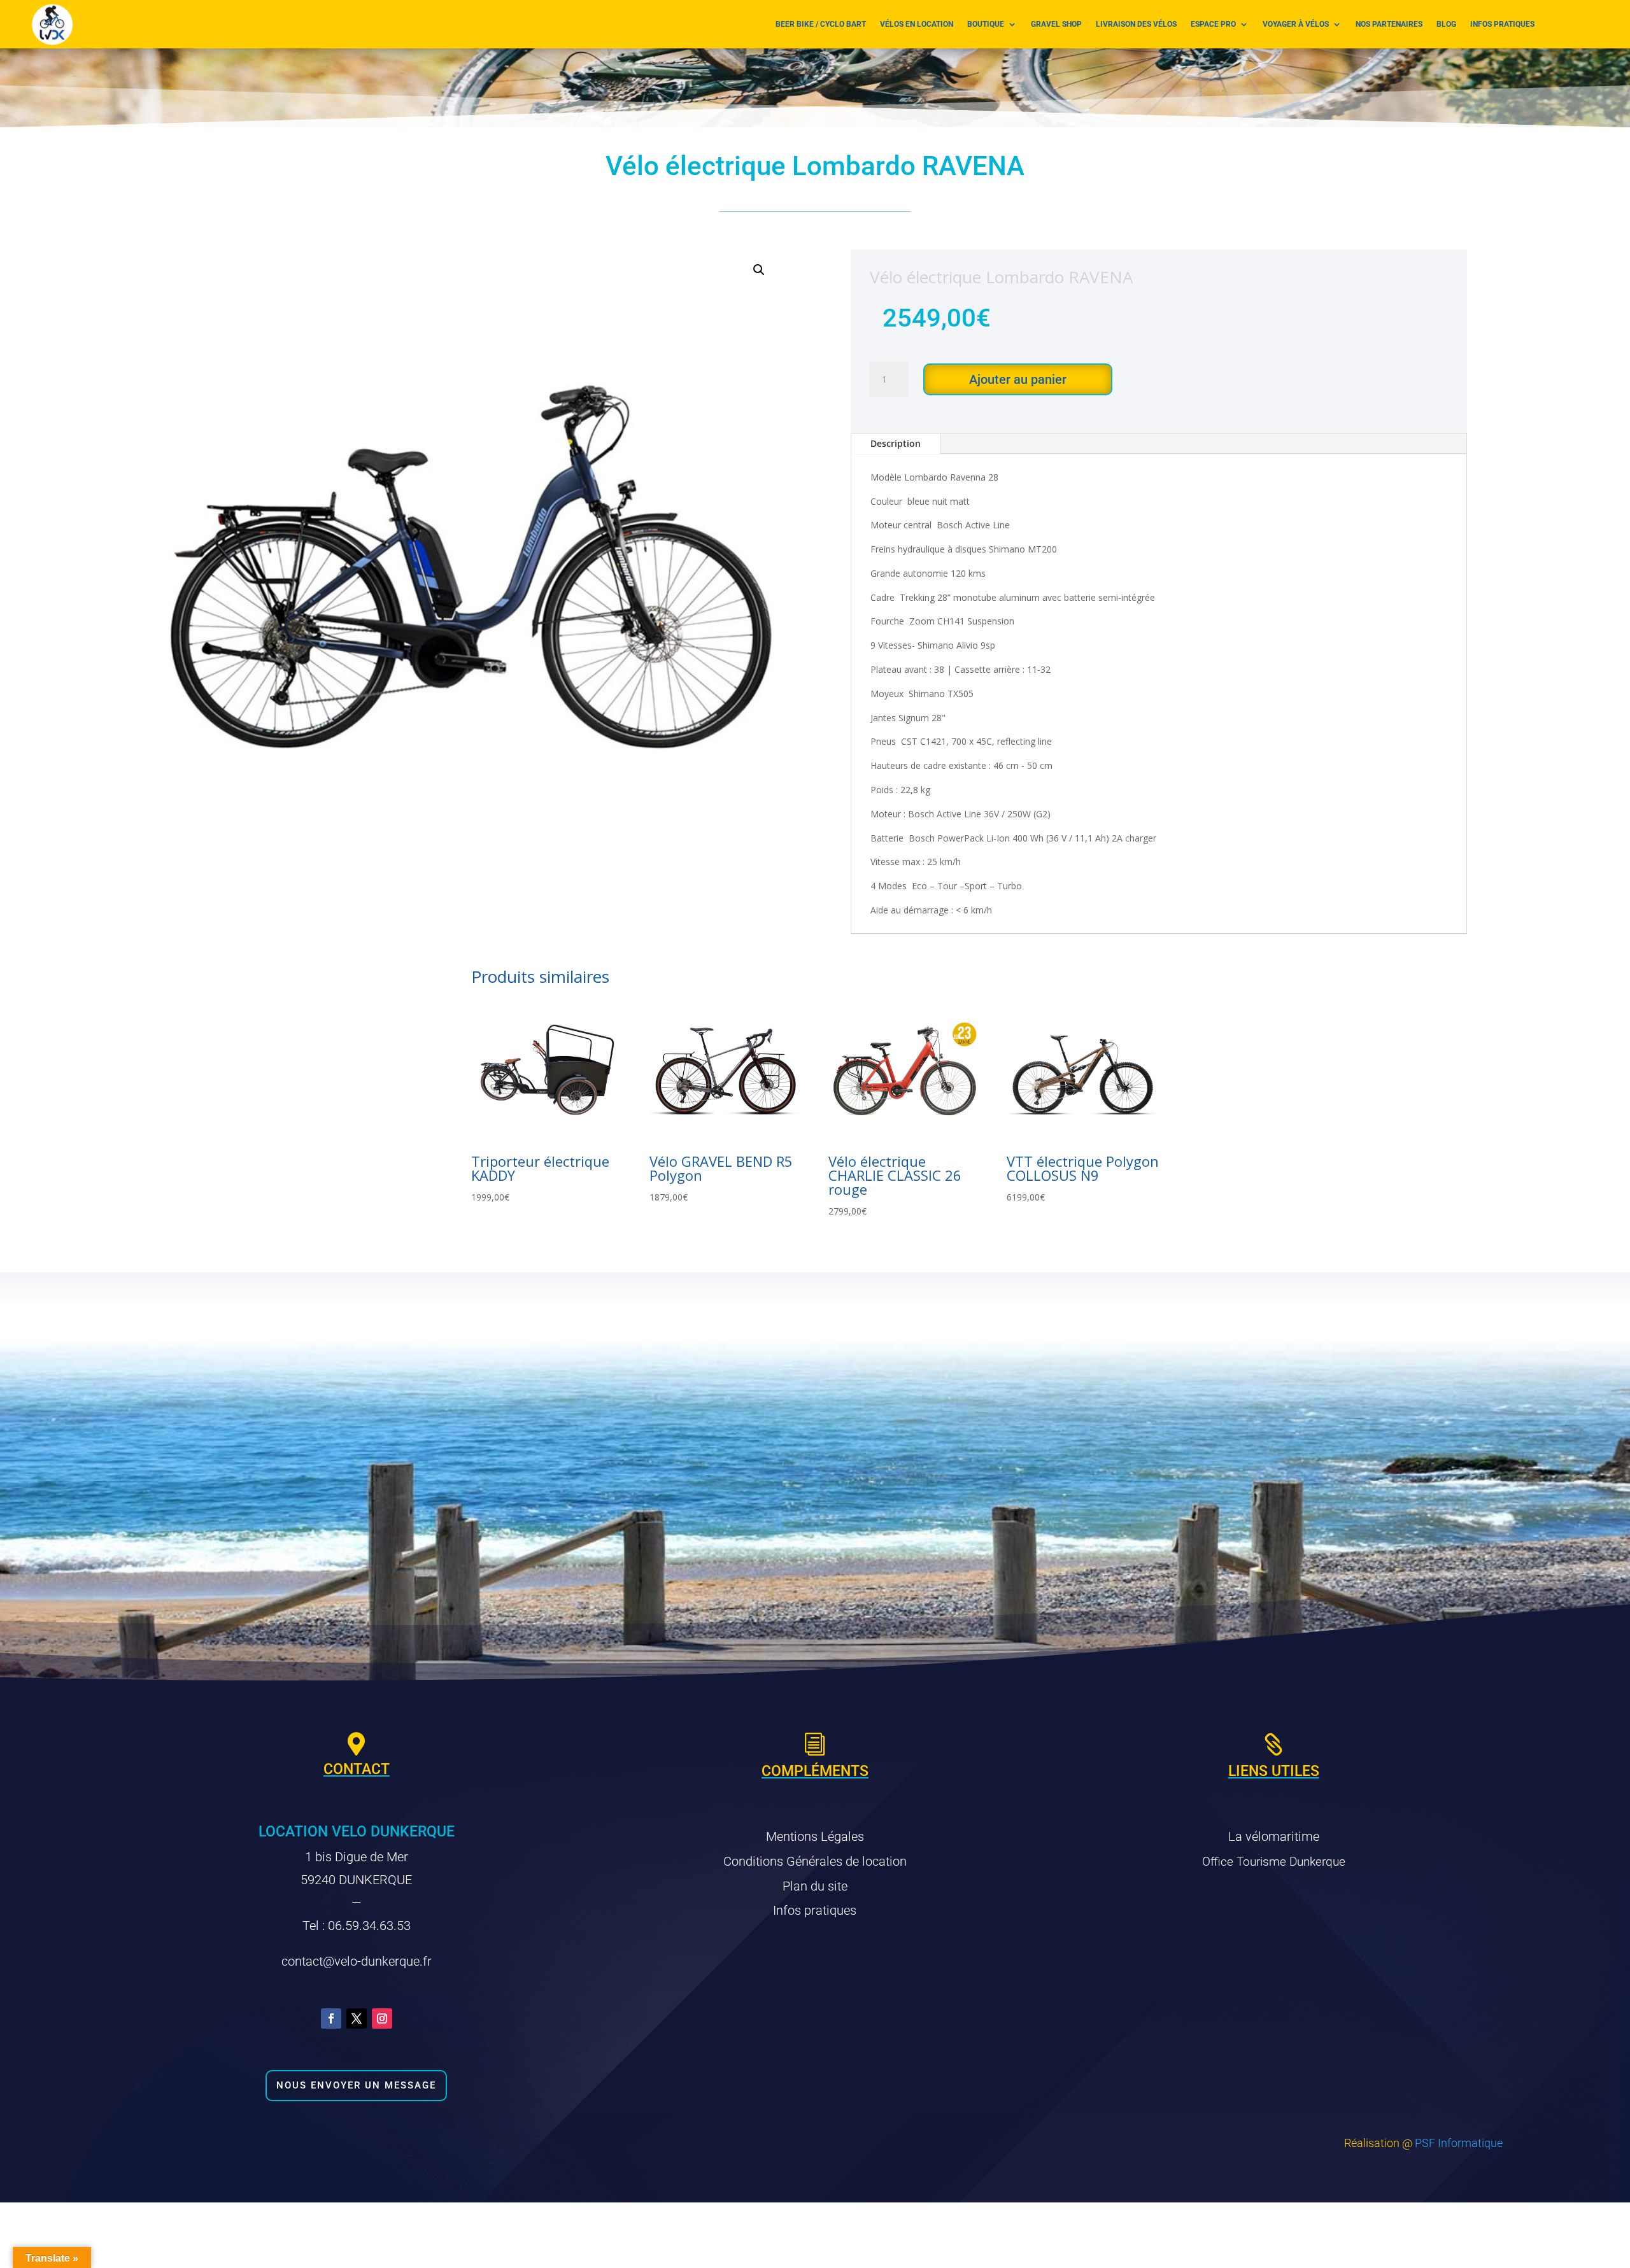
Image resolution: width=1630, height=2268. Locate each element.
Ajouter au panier (1018, 379)
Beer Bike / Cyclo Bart (821, 24)
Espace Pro (1213, 24)
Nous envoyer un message (356, 2085)
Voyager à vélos (1296, 24)
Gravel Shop (1056, 24)
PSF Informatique (1459, 2143)
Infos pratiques (1502, 24)
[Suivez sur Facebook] (331, 2018)
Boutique (986, 24)
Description (896, 443)
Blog (1446, 24)
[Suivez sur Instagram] (382, 2018)
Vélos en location (917, 24)
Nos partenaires (1389, 24)
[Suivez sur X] (357, 2018)
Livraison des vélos (1136, 24)
